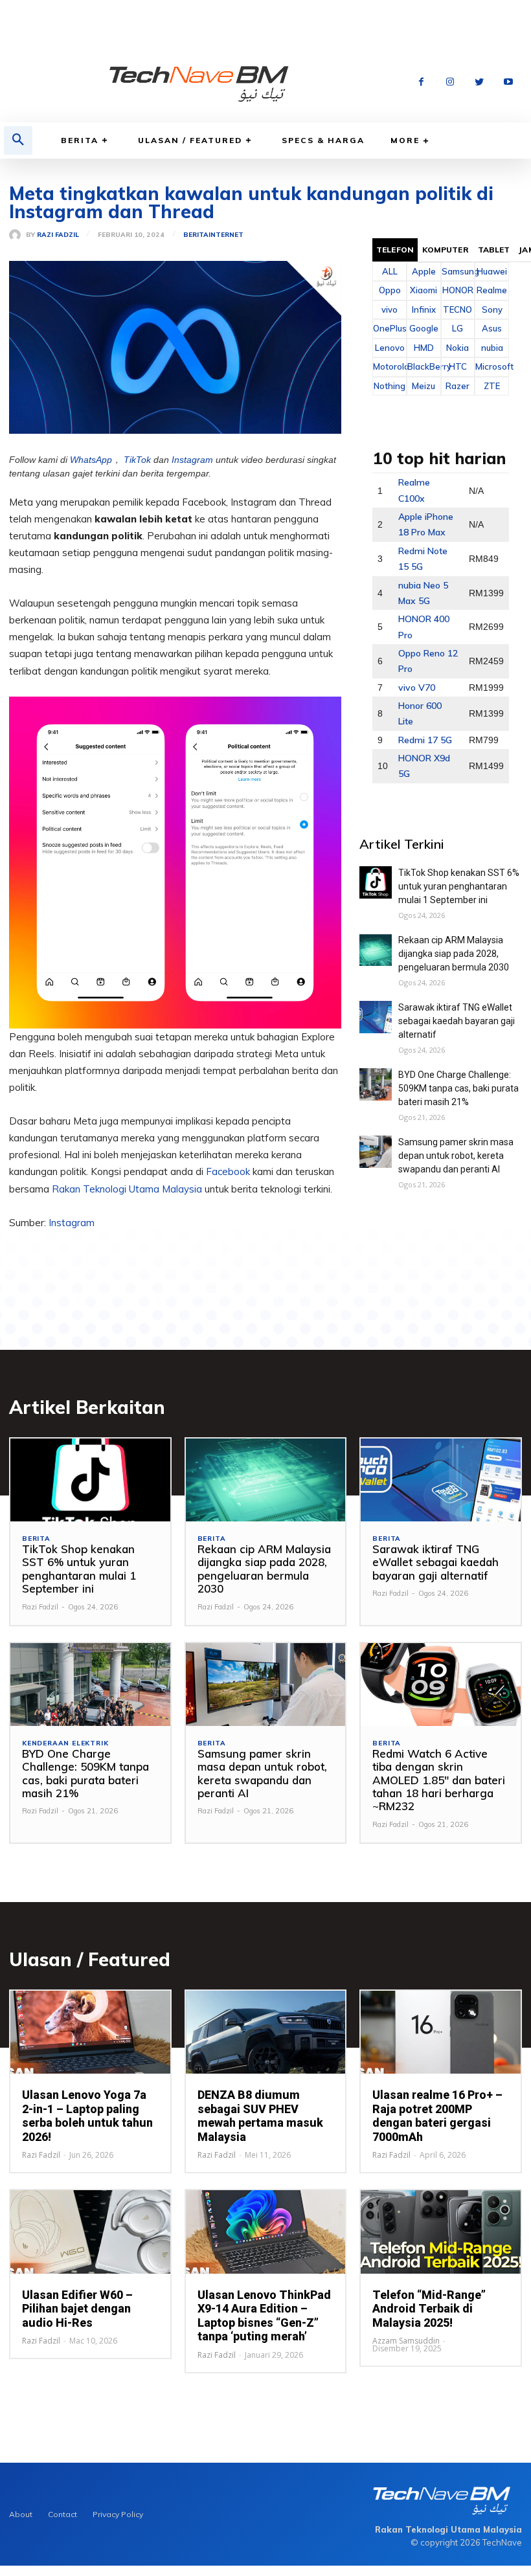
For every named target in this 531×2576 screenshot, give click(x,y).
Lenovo (390, 348)
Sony (492, 309)
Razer (458, 386)
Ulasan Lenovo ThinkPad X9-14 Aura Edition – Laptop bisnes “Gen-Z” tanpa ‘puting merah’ (264, 2316)
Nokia (458, 348)
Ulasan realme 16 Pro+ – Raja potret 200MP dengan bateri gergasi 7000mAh (437, 2116)
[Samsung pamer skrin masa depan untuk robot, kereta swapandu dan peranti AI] (376, 1152)
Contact (62, 2514)
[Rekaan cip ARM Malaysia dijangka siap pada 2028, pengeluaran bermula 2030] (376, 950)
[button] (18, 140)
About (21, 2514)
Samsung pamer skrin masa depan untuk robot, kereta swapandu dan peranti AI (456, 1156)
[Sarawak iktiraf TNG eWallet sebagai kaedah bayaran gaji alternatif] (376, 1017)
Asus (492, 328)
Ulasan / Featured (190, 140)
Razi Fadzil (58, 235)
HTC (458, 366)
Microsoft (492, 366)
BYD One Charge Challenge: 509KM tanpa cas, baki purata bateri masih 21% (458, 1088)
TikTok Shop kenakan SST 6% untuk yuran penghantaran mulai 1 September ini (459, 886)
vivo (390, 309)
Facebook (229, 1171)
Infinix (424, 309)
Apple (424, 271)
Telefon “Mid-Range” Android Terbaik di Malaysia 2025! (429, 2309)
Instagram (192, 460)
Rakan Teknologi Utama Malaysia (127, 1189)
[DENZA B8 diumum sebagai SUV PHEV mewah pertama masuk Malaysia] (266, 2032)
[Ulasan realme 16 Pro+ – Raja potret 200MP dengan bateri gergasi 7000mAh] (441, 2032)
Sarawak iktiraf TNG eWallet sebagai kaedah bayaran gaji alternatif (457, 1021)
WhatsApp (91, 460)
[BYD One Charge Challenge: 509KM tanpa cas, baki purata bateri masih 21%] (376, 1084)
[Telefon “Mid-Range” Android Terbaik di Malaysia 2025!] (441, 2232)
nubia (492, 348)
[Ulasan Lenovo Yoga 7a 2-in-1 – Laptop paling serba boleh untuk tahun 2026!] (90, 2032)
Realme (492, 290)
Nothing (390, 386)
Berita (80, 140)
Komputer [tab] (446, 250)
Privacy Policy (118, 2514)
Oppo (390, 290)
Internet (226, 235)
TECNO (458, 309)
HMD (424, 348)
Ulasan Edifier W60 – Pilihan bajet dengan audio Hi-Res (77, 2309)
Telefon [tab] (395, 250)
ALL (390, 271)
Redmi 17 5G (425, 740)
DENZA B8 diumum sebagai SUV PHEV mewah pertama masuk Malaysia (260, 2116)
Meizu (424, 386)
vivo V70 (417, 688)
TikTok (137, 460)
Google (424, 328)
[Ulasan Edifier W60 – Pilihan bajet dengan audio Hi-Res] (90, 2232)
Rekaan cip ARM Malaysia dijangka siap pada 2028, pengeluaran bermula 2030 (454, 954)
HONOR (458, 290)
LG (458, 328)
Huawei (492, 271)
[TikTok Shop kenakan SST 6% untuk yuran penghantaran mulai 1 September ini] (376, 882)
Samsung (458, 271)
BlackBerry (424, 366)
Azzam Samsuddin (406, 2341)
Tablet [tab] (494, 250)
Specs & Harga (323, 140)
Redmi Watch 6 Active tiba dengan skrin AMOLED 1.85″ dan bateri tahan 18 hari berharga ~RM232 (439, 1780)
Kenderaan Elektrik (65, 1743)
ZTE (492, 386)
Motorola (390, 366)
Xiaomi (424, 290)
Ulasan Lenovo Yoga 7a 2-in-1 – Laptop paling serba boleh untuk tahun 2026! (87, 2116)
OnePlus (390, 328)
